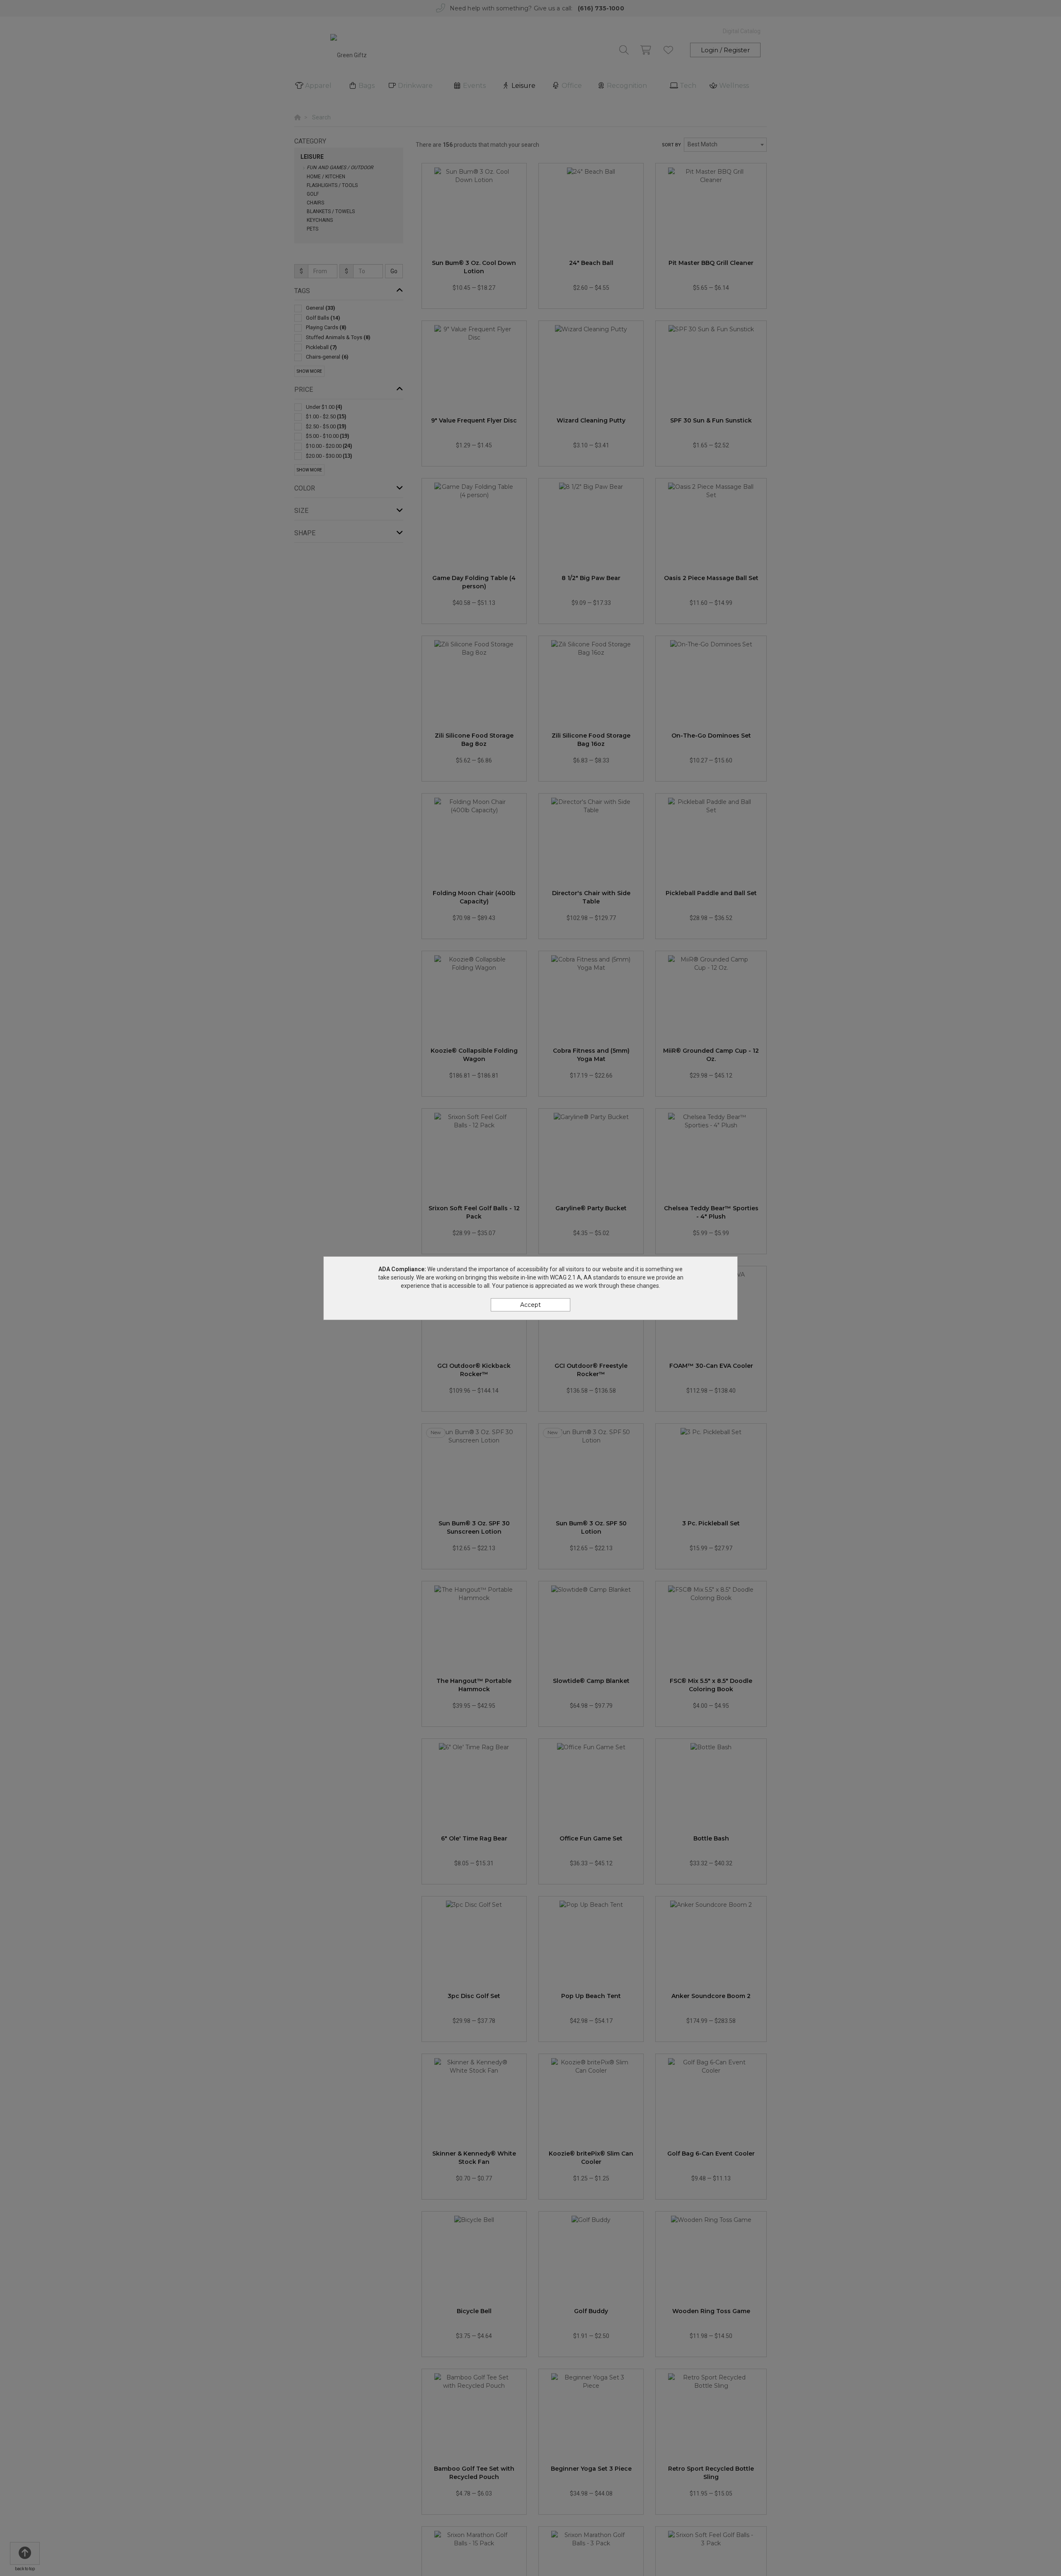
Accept (530, 1305)
